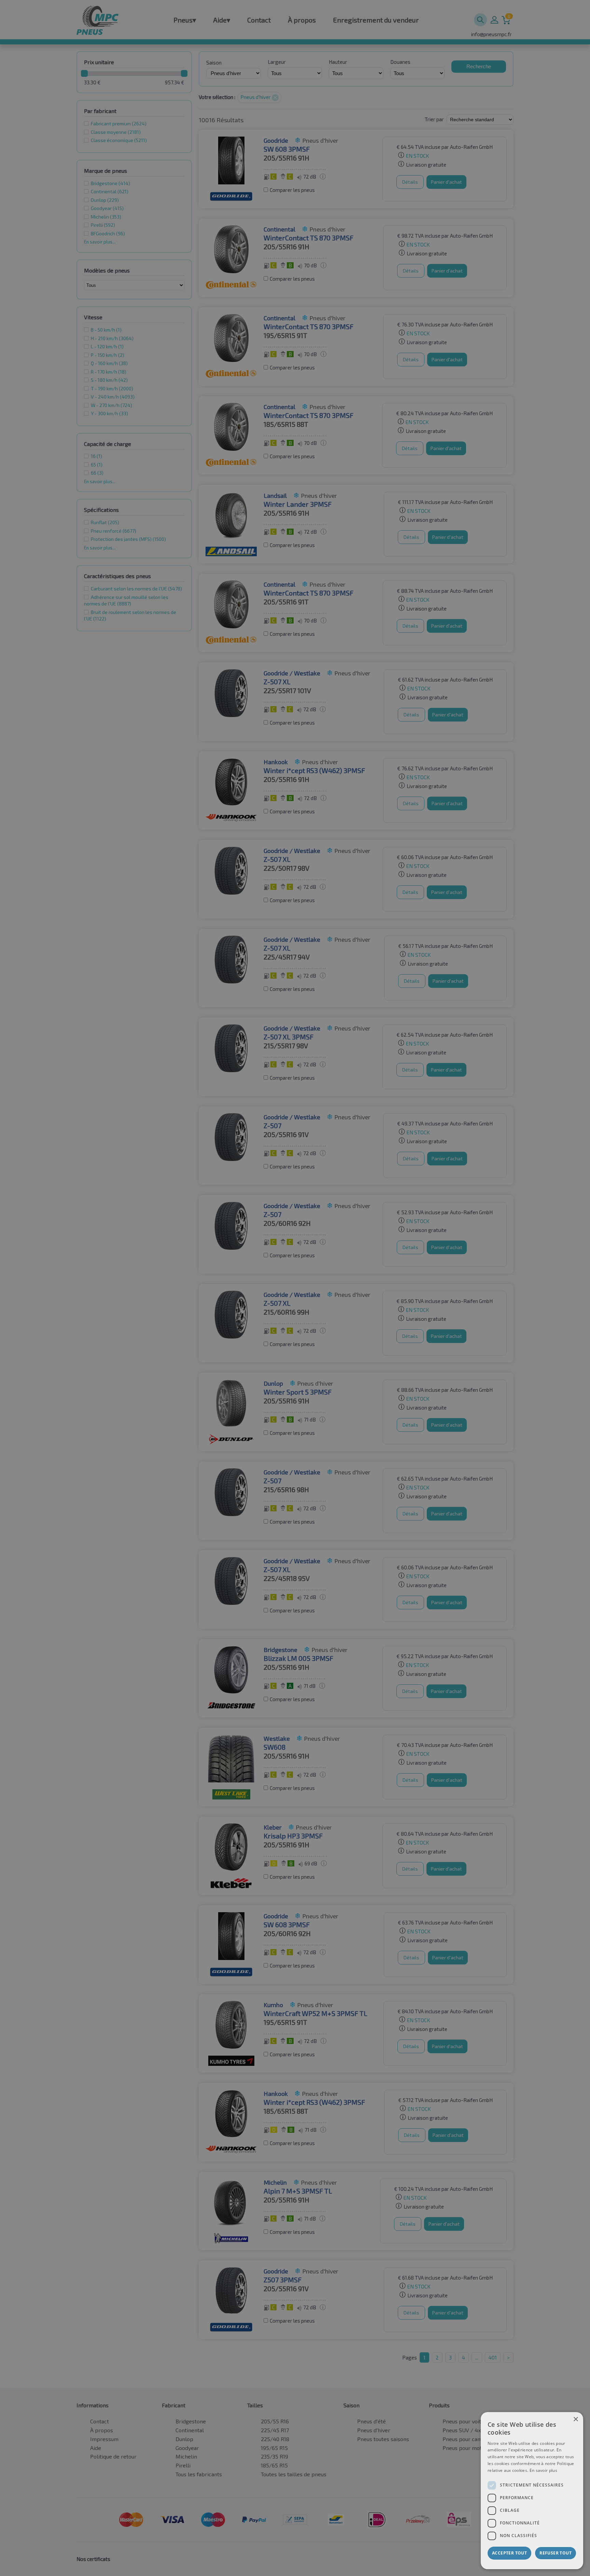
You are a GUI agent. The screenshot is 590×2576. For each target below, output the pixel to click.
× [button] (575, 2419)
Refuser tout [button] (556, 2553)
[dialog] (532, 2491)
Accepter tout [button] (509, 2553)
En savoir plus (543, 2470)
